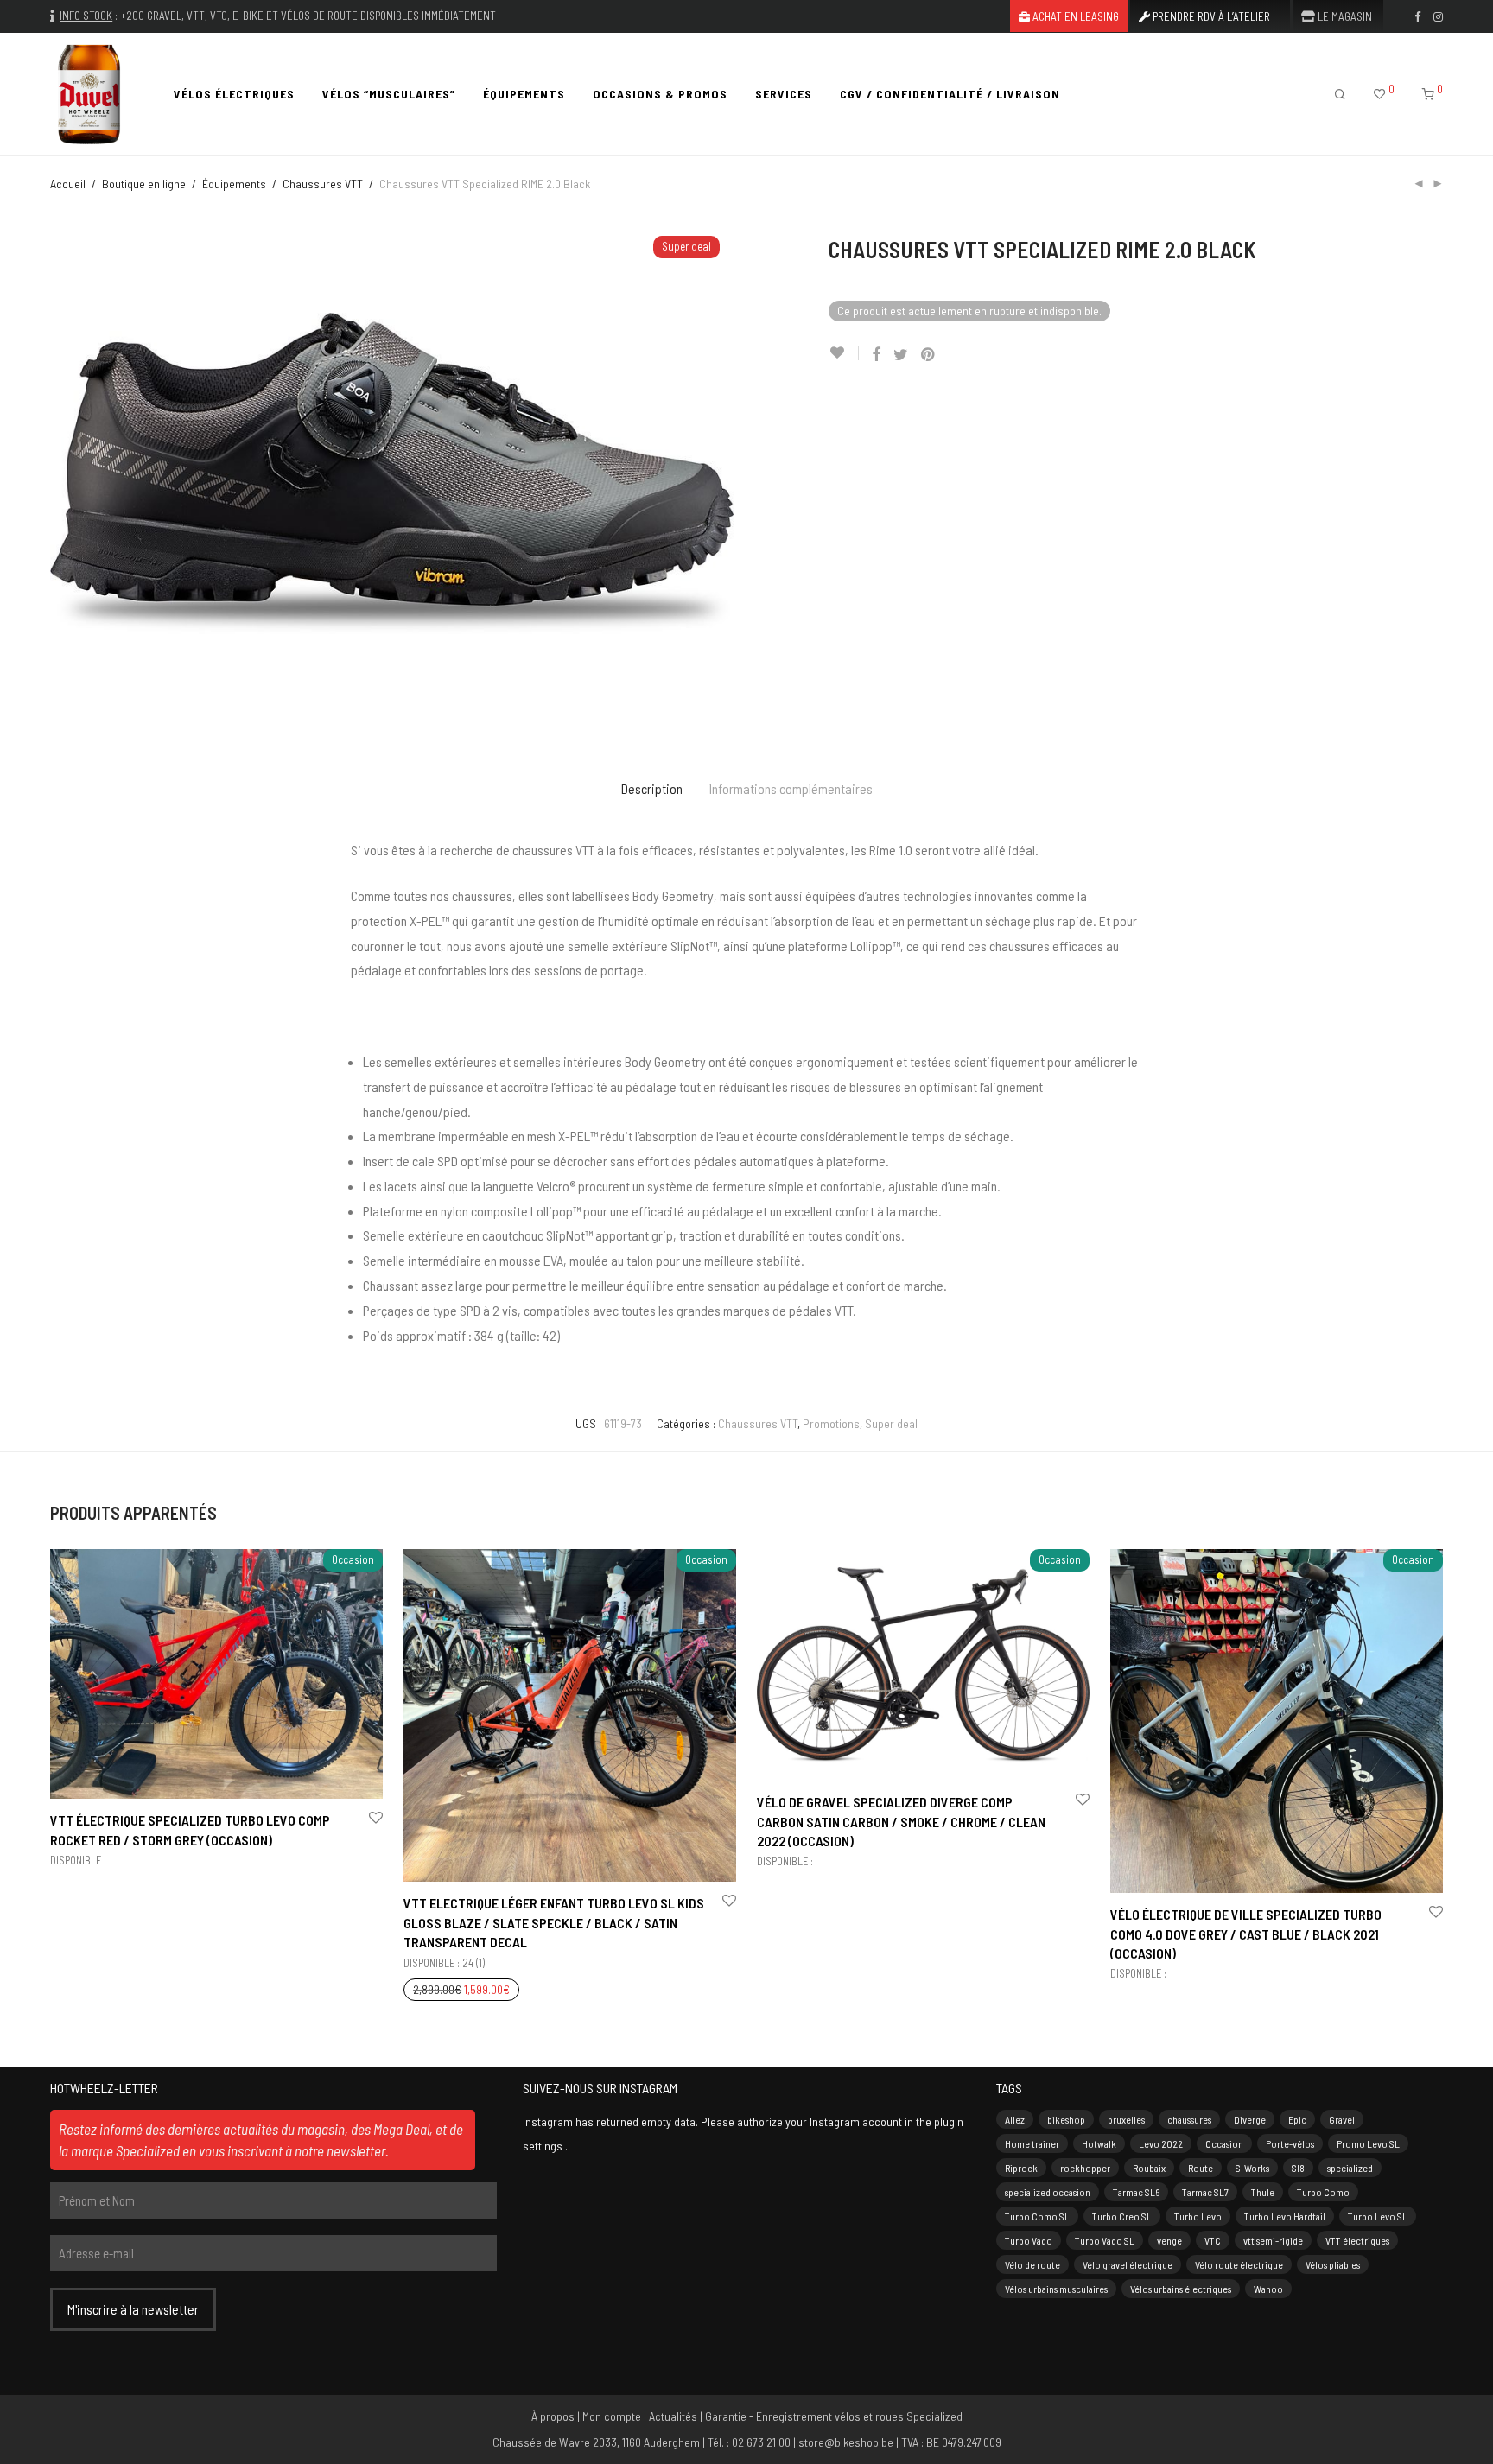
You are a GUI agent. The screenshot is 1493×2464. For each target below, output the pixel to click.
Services (784, 94)
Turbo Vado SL (1105, 2240)
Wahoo (1268, 2289)
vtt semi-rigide (1273, 2240)
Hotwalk (1099, 2143)
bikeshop (1066, 2119)
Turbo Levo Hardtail (1285, 2216)
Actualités (673, 2416)
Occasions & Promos (660, 94)
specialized (1350, 2168)
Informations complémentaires (791, 788)
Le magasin (1344, 17)
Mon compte (612, 2416)
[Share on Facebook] (876, 355)
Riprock (1021, 2168)
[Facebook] (1417, 16)
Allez (1015, 2119)
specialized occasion (1048, 2192)
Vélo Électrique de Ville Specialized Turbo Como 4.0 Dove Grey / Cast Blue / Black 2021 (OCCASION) (1246, 1934)
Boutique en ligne (144, 184)
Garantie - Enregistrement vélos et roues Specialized (834, 2416)
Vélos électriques (234, 94)
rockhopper (1085, 2168)
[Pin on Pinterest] (929, 355)
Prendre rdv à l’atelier (1210, 17)
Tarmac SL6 (1136, 2192)
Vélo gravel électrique (1128, 2264)
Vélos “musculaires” (389, 94)
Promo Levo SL (1368, 2143)
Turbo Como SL (1037, 2216)
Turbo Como (1323, 2192)
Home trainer (1032, 2143)
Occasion (1224, 2143)
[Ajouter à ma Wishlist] (844, 353)
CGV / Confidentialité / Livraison (950, 94)
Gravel (1342, 2119)
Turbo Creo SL (1122, 2216)
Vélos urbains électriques (1181, 2289)
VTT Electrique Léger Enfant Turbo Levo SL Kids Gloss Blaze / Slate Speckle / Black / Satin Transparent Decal (554, 1922)
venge (1169, 2240)
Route (1201, 2168)
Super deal (891, 1423)
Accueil (68, 184)
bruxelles (1126, 2119)
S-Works (1252, 2168)
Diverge (1250, 2119)
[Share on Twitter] (901, 355)
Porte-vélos (1290, 2143)
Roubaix (1149, 2168)
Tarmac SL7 (1205, 2192)
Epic (1297, 2119)
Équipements (524, 94)
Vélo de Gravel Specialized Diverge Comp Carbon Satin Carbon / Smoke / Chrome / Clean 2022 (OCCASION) (901, 1821)
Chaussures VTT (323, 184)
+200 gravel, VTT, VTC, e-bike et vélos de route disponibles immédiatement (308, 16)
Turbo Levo (1198, 2216)
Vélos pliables (1333, 2264)
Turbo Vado (1029, 2240)
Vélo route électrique (1239, 2264)
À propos (553, 2416)
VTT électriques (1357, 2240)
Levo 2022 (1161, 2143)
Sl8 (1298, 2168)
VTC (1213, 2240)
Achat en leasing (1074, 17)
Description (652, 788)
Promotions (831, 1423)
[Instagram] (1438, 16)
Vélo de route (1032, 2264)
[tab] (652, 789)
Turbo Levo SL (1378, 2216)
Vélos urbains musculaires (1056, 2289)
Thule (1263, 2192)
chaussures (1189, 2119)
